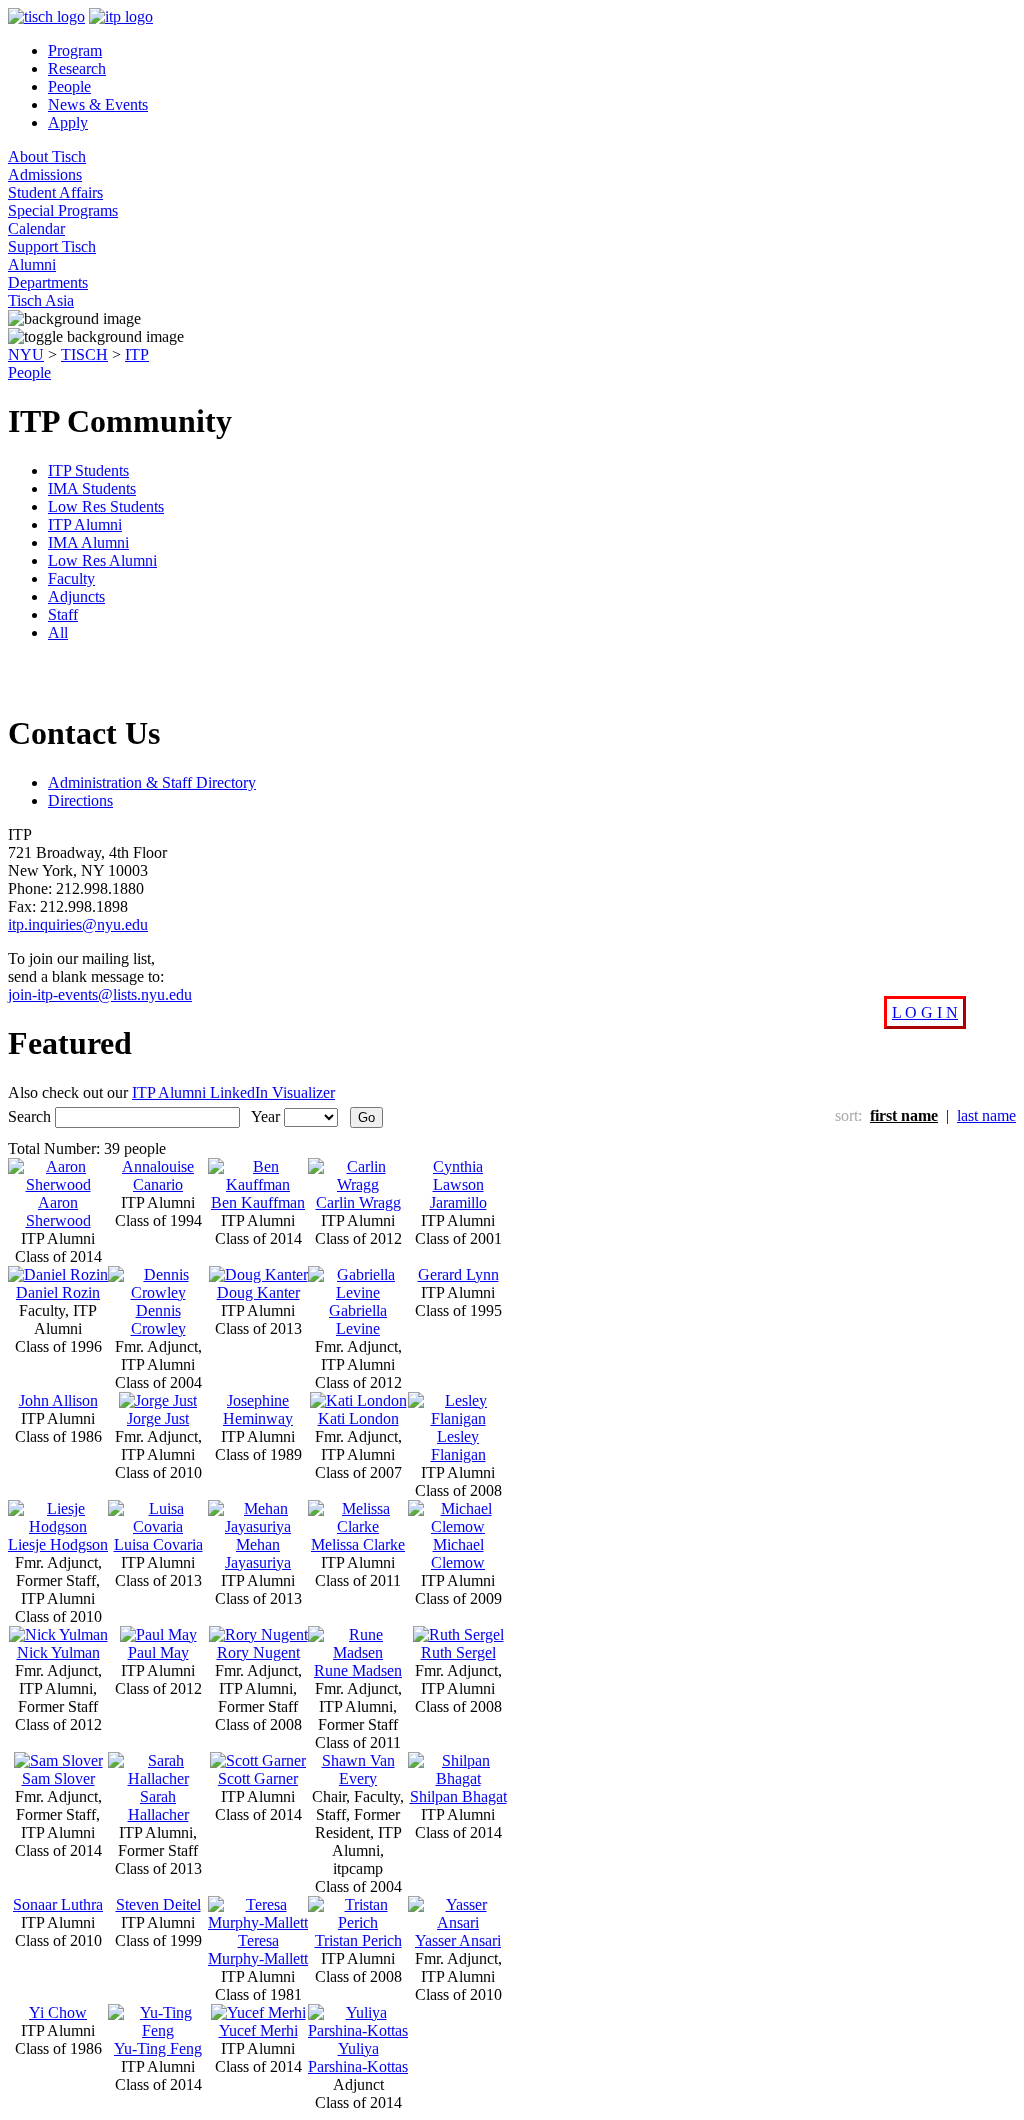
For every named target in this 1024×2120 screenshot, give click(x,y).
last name (986, 1115)
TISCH (84, 354)
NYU (26, 354)
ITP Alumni (85, 524)
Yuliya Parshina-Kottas (358, 2057)
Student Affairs (55, 192)
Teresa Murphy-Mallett (258, 1949)
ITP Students (88, 470)
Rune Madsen (358, 1670)
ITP (137, 354)
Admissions (45, 174)
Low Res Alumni (102, 560)
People (69, 86)
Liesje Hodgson (58, 1544)
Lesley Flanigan (458, 1445)
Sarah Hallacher (158, 1805)
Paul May (158, 1652)
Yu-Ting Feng (158, 2048)
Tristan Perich (358, 1940)
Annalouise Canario (158, 1175)
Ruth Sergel (458, 1652)
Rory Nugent (258, 1652)
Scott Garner (258, 1778)
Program (75, 50)
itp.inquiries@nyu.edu (78, 924)
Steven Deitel (158, 1904)
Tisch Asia (41, 300)
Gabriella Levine (358, 1319)
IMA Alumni (88, 542)
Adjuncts (76, 596)
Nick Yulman (58, 1652)
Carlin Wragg (358, 1202)
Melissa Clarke (358, 1544)
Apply (68, 122)
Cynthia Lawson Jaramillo (458, 1184)
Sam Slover (58, 1778)
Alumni (32, 264)
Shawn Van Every (358, 1769)
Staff (63, 614)
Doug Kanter (258, 1292)
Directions (80, 800)
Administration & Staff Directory (152, 782)
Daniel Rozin (58, 1292)
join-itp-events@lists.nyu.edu (100, 994)
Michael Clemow (458, 1553)
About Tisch (47, 156)
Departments (48, 282)
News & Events (98, 104)
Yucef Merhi (258, 2030)
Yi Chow (58, 2012)
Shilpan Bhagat (458, 1796)
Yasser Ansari (458, 1940)
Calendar (36, 228)
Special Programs (63, 210)
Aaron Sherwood (58, 1211)
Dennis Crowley (158, 1319)
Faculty (71, 578)
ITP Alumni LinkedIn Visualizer (233, 1092)
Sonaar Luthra (58, 1904)
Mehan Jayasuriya (258, 1553)
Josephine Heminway (258, 1409)
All (58, 632)
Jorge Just (158, 1418)
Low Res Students (106, 506)
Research (77, 68)
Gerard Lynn (458, 1274)
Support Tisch (52, 246)
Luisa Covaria (158, 1544)
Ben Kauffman (258, 1202)
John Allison (58, 1400)
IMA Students (92, 488)
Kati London (358, 1418)
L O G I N (925, 1012)
